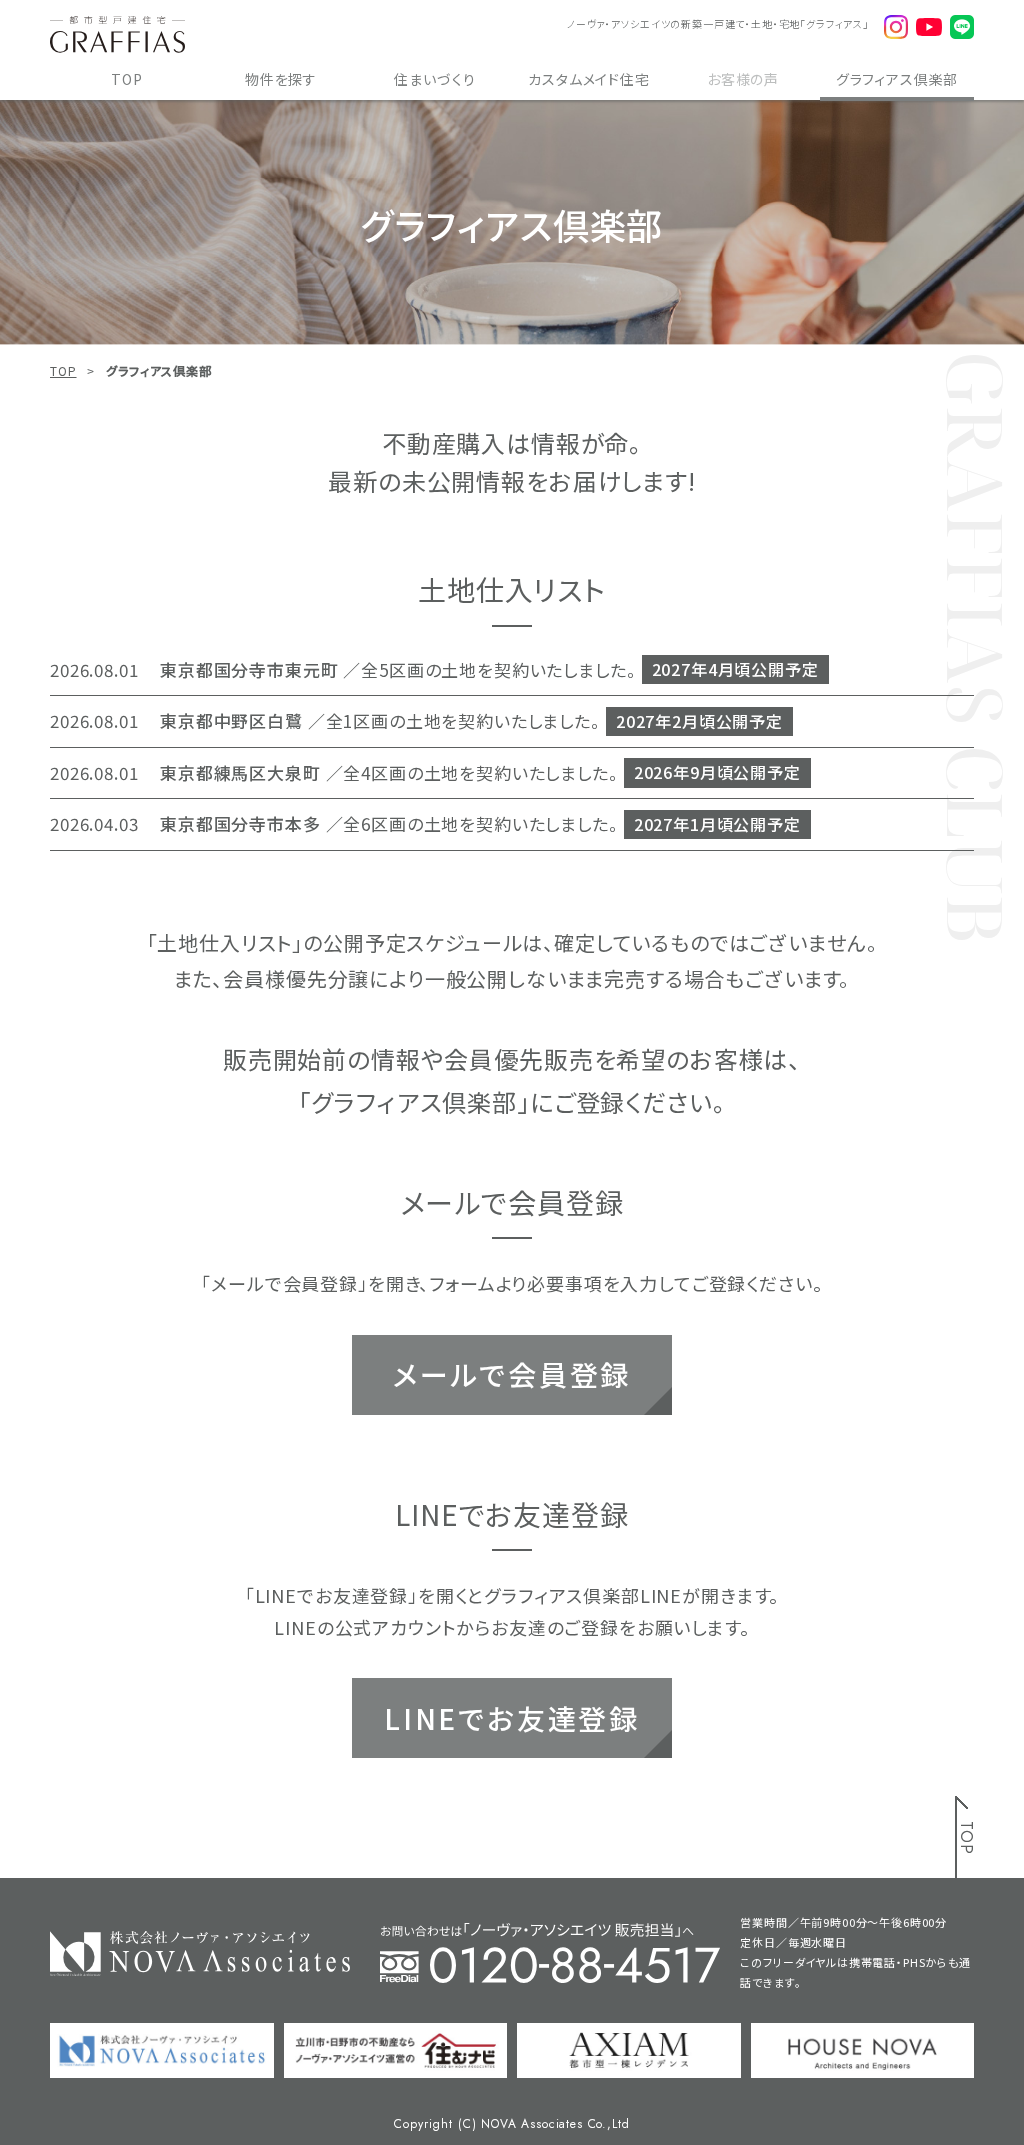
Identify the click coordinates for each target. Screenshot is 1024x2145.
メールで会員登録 (512, 1374)
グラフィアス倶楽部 (897, 79)
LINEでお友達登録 (512, 1718)
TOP (127, 79)
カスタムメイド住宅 (589, 79)
